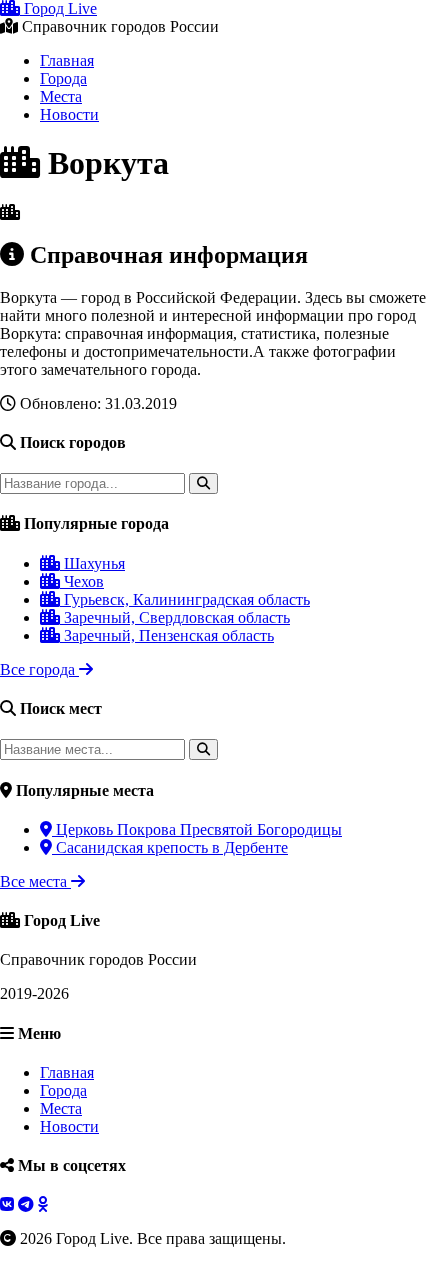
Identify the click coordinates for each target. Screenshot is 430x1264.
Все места (35, 881)
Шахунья (92, 563)
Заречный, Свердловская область (175, 617)
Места (61, 96)
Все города (39, 669)
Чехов (82, 581)
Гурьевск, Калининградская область (185, 599)
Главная (67, 60)
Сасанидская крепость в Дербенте (170, 847)
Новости (69, 114)
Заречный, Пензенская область (167, 635)
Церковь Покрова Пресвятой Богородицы (197, 829)
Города (63, 78)
